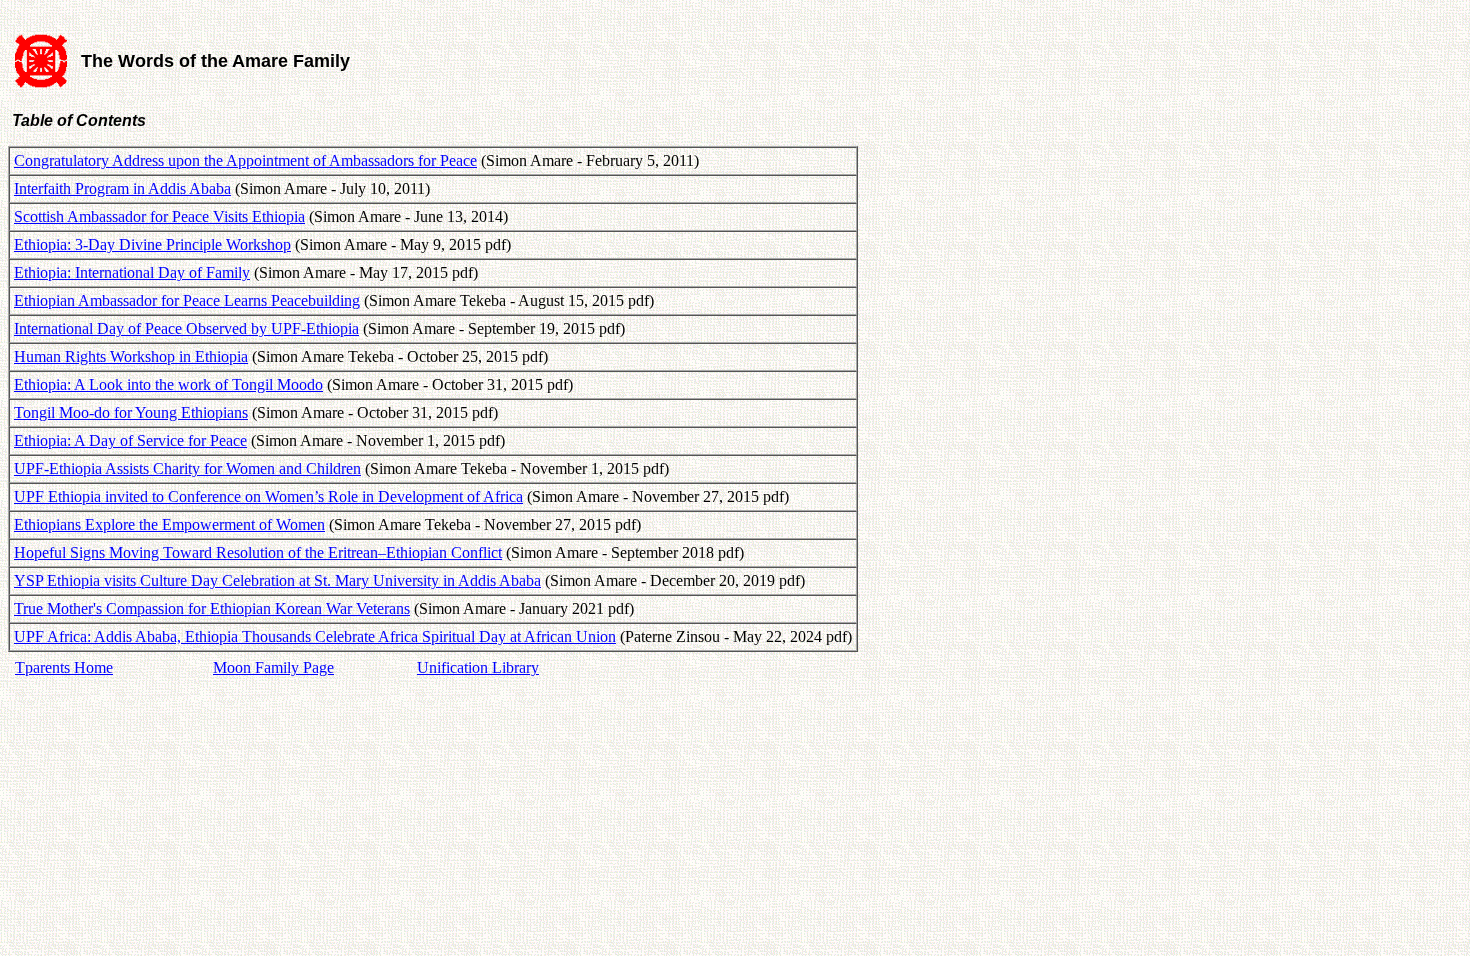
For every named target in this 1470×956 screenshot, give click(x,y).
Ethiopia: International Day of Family (132, 272)
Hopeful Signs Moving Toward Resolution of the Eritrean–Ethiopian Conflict (258, 552)
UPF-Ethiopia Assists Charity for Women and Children (187, 468)
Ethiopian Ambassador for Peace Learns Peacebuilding (187, 300)
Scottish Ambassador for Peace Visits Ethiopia (159, 216)
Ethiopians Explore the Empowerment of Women (169, 524)
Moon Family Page (273, 667)
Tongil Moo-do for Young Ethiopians (131, 412)
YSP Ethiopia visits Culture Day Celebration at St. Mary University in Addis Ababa (277, 580)
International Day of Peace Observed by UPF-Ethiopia (186, 328)
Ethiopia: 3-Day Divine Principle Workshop (152, 244)
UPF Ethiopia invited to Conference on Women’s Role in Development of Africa (268, 496)
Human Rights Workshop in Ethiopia (131, 356)
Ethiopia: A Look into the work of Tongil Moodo (168, 384)
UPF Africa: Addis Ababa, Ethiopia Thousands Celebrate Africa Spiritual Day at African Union (315, 636)
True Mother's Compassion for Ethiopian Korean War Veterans (212, 608)
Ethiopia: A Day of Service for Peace (130, 440)
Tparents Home (64, 667)
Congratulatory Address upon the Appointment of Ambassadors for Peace (245, 160)
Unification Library (478, 667)
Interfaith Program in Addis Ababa (122, 188)
